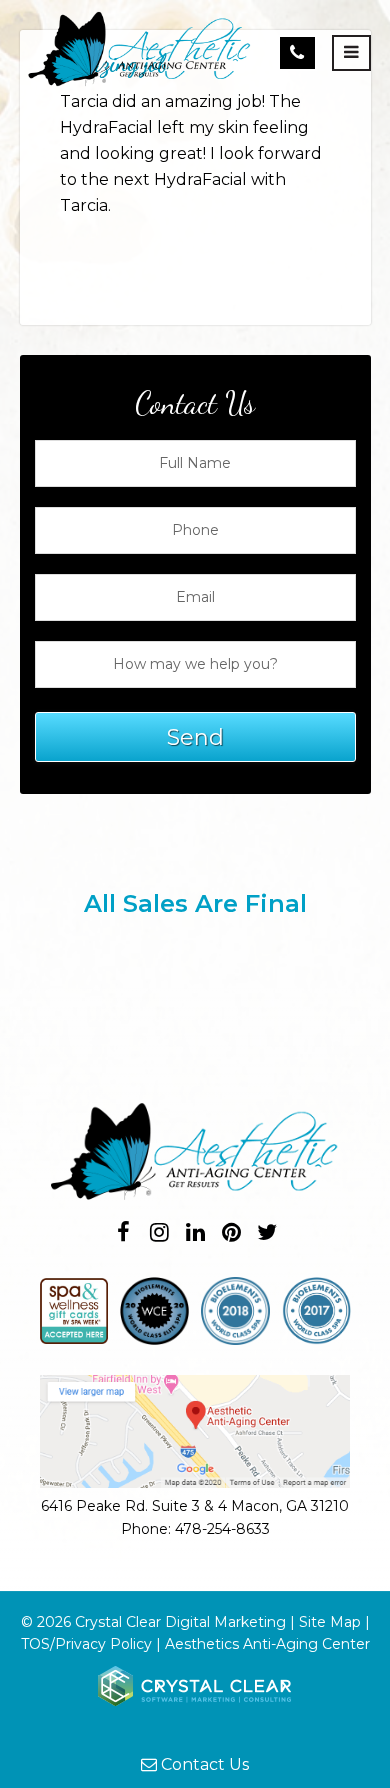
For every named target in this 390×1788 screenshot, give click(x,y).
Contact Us (203, 1764)
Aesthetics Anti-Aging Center (267, 1644)
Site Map (330, 1622)
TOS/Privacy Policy (86, 1644)
